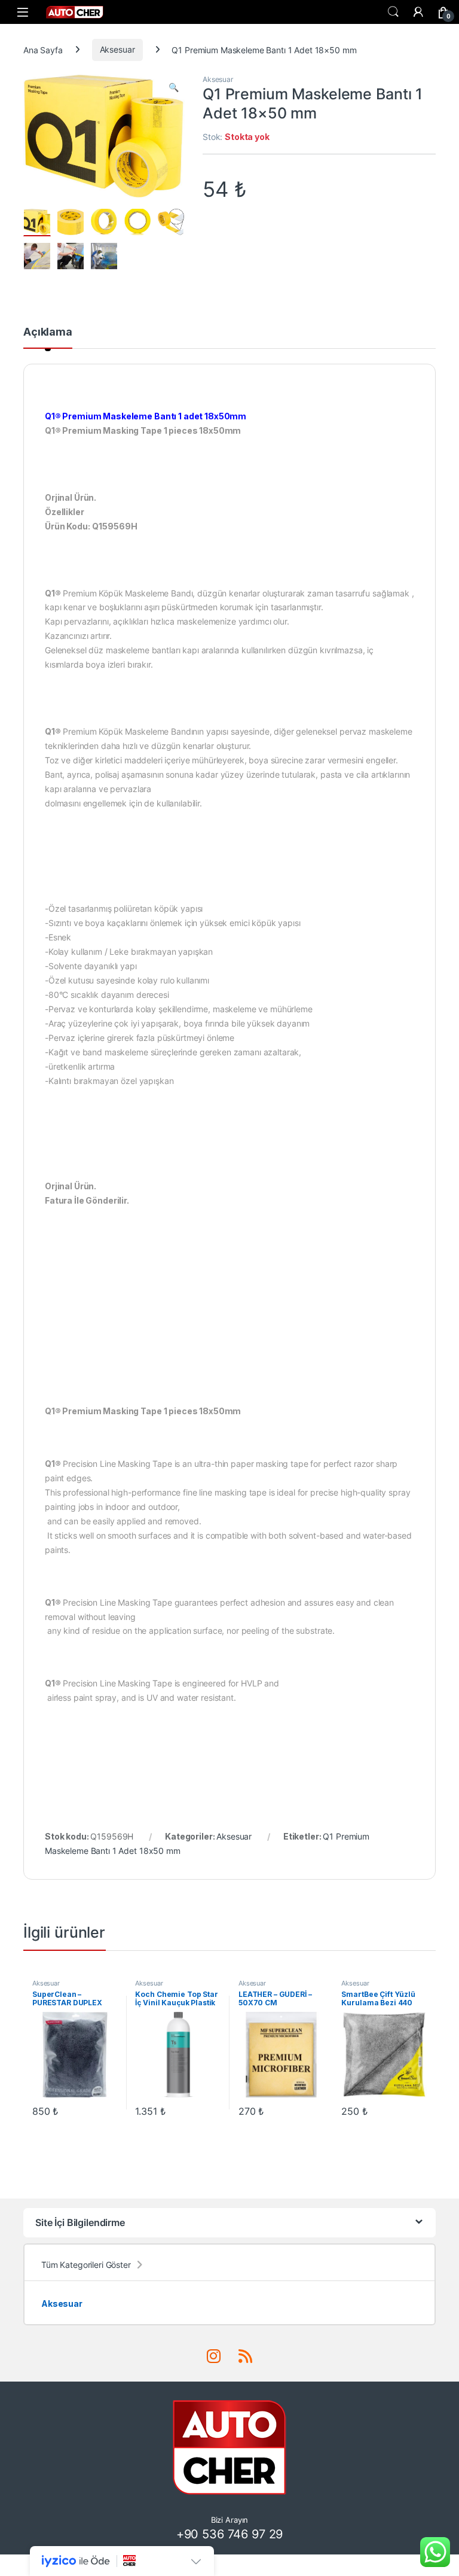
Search (393, 12)
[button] (174, 87)
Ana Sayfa (43, 49)
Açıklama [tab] (48, 332)
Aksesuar (117, 49)
